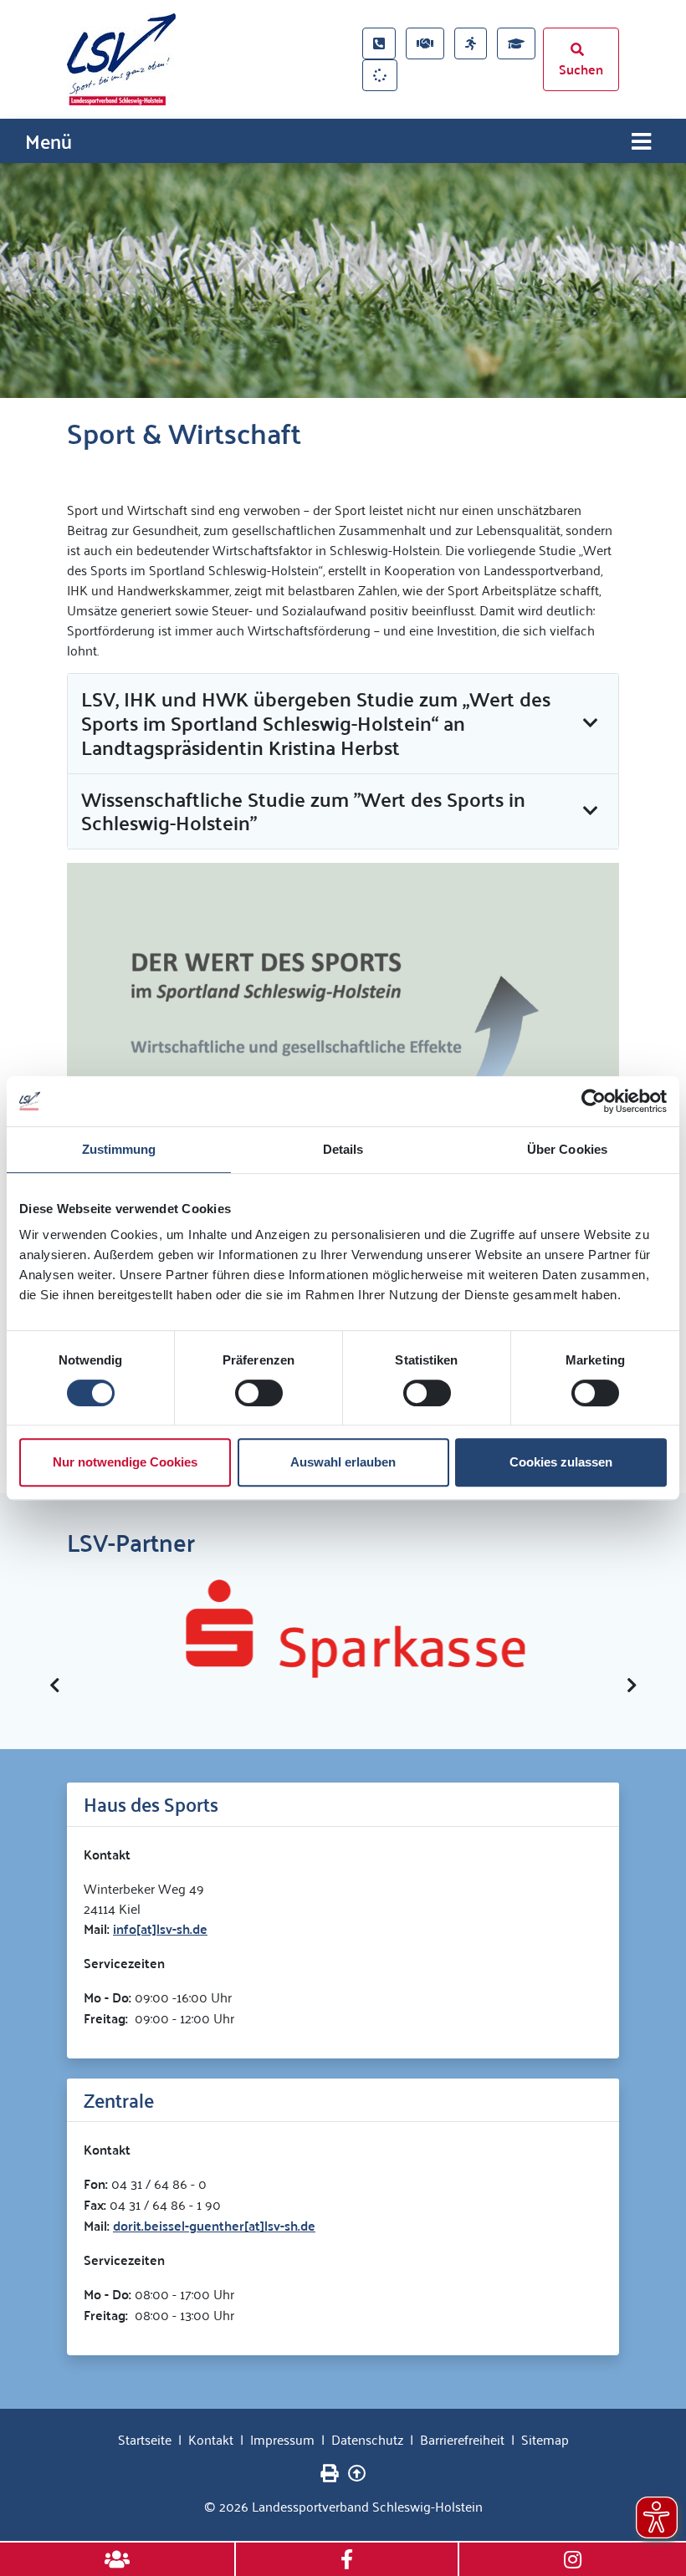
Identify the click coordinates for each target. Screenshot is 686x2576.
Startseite (145, 2439)
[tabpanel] (343, 281)
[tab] (343, 724)
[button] (343, 723)
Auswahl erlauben (343, 1462)
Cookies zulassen (561, 1462)
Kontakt (211, 2439)
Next (632, 1686)
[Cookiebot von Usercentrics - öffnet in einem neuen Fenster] (594, 1101)
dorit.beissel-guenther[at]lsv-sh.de (214, 2225)
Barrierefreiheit (462, 2439)
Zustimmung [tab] (119, 1149)
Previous (54, 1686)
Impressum (282, 2439)
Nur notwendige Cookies (125, 1462)
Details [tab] (343, 1149)
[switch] (259, 1393)
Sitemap (545, 2439)
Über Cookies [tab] (567, 1149)
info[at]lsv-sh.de (160, 1928)
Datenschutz (367, 2439)
